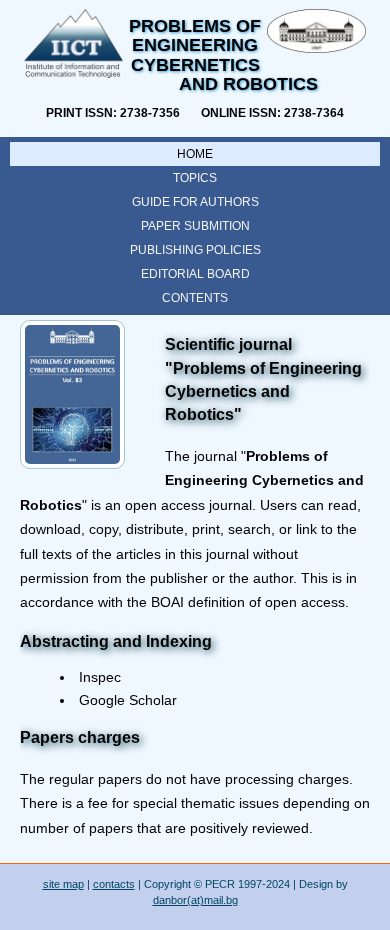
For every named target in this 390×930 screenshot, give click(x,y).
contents (195, 298)
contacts (114, 884)
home (195, 154)
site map (63, 884)
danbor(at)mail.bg (195, 900)
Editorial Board (195, 274)
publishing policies (195, 250)
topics (195, 178)
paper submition (195, 226)
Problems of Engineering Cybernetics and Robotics (223, 55)
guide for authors (195, 202)
